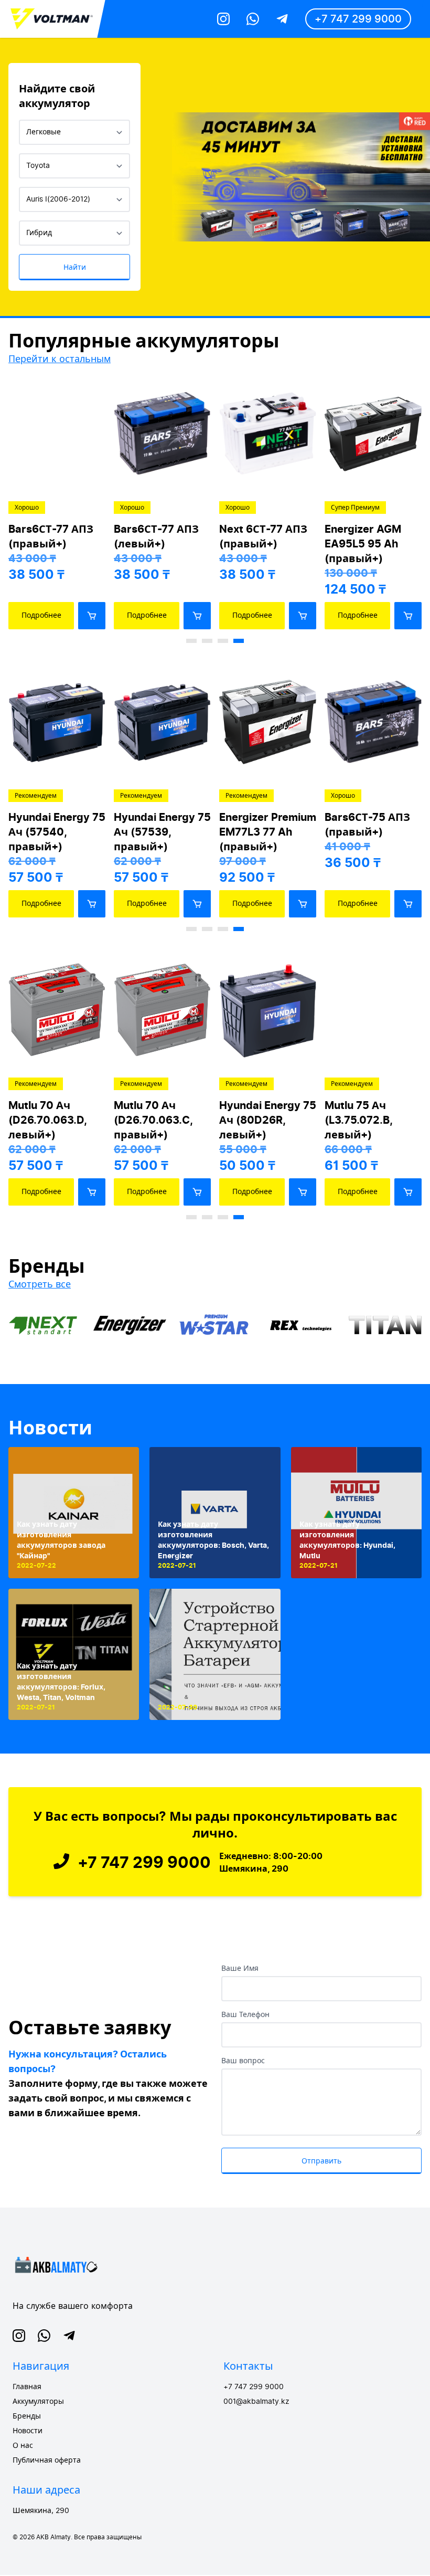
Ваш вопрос (243, 2061)
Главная (27, 2387)
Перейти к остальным (60, 359)
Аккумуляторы (38, 2402)
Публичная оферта (47, 2461)
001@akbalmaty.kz (256, 2402)
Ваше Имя (240, 1969)
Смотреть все (40, 1284)
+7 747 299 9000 (358, 19)
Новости (50, 1428)
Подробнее (41, 615)
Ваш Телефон (245, 2015)
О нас (23, 2446)
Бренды (27, 2416)
